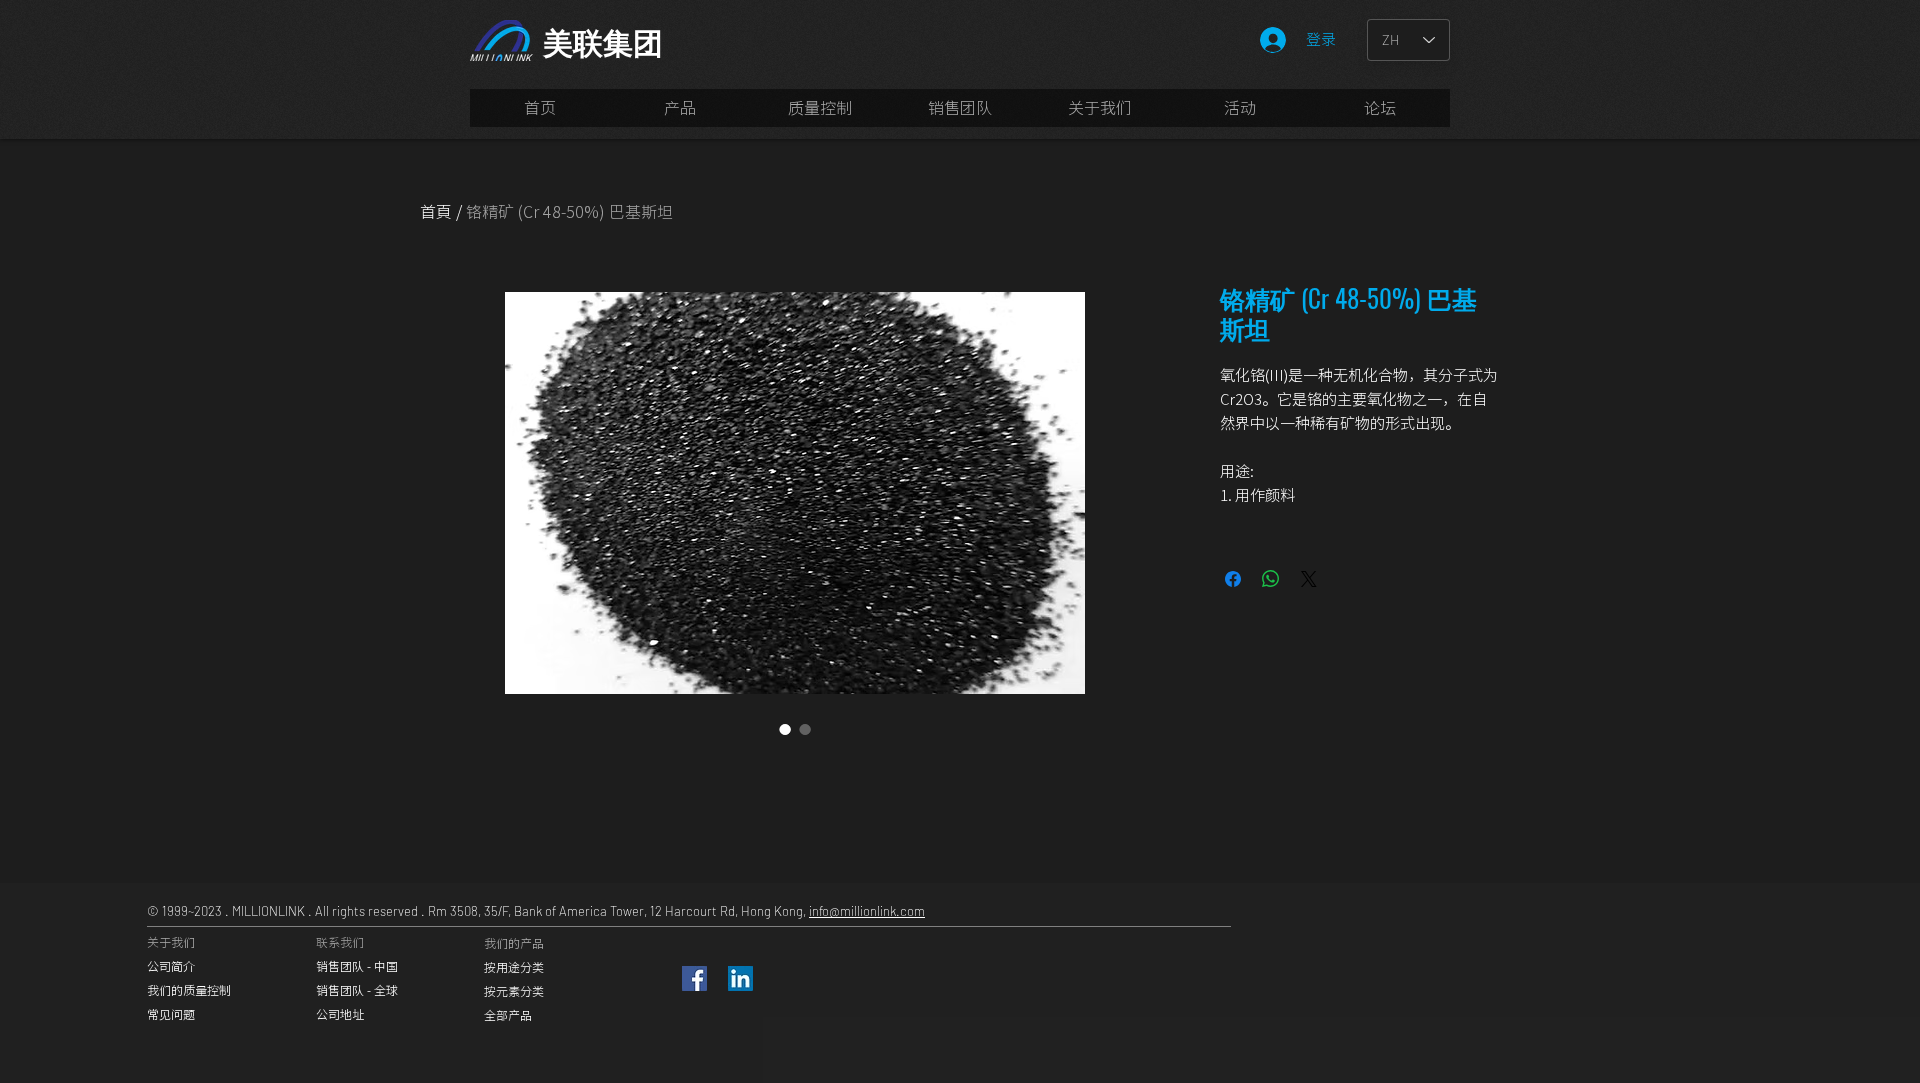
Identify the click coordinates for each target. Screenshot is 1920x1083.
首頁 (436, 211)
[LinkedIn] (740, 978)
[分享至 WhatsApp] (1271, 579)
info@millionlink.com (867, 911)
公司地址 (340, 1014)
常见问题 (171, 1014)
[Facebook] (694, 978)
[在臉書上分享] (1233, 579)
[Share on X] (1309, 579)
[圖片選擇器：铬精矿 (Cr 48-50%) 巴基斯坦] (785, 729)
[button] (960, 114)
